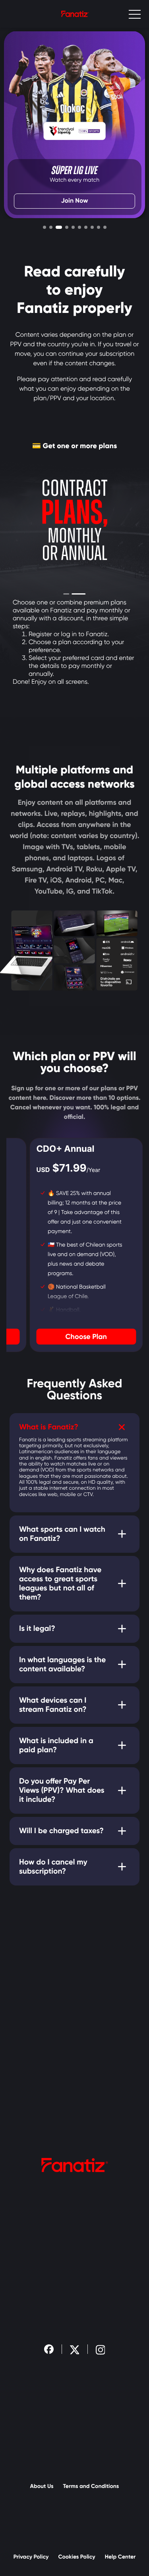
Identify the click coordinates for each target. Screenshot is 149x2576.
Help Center (120, 2557)
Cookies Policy (76, 2557)
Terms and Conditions (91, 2486)
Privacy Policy (31, 2557)
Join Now (75, 201)
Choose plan (86, 1337)
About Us (42, 2486)
